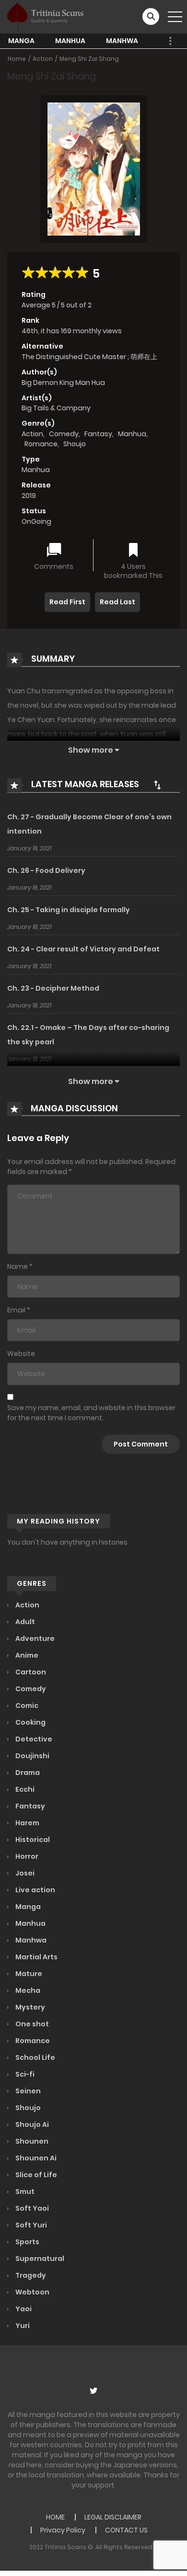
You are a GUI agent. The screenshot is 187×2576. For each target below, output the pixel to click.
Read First (67, 602)
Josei (24, 1873)
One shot (31, 2024)
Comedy (64, 434)
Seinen (27, 2091)
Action (43, 59)
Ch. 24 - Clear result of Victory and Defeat (83, 949)
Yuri (22, 2326)
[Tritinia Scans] (45, 16)
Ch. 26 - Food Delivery (46, 870)
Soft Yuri (30, 2225)
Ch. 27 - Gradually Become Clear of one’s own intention (89, 824)
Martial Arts (36, 1957)
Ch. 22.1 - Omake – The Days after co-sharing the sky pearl (88, 1035)
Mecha (27, 1990)
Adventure (34, 1638)
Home (17, 59)
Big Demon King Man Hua (63, 383)
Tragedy (30, 2275)
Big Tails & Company (56, 408)
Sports (27, 2242)
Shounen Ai (35, 2158)
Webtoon (32, 2292)
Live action (35, 1890)
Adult (24, 1622)
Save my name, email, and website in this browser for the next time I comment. (91, 1413)
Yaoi (23, 2309)
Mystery (29, 2007)
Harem (27, 1823)
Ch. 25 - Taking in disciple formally (69, 910)
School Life (35, 2057)
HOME (55, 2517)
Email (16, 1310)
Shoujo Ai (31, 2124)
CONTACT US (126, 2530)
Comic (26, 1706)
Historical (32, 1840)
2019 (29, 496)
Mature (28, 1974)
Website (21, 1354)
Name (18, 1266)
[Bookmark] (133, 551)
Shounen (31, 2141)
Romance (41, 444)
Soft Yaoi (31, 2208)
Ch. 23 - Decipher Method (53, 988)
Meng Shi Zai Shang (89, 59)
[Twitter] (93, 2391)
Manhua (70, 41)
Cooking (30, 1722)
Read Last (117, 602)
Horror (26, 1856)
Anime (26, 1655)
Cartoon (30, 1672)
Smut (24, 2192)
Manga (21, 41)
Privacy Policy (63, 2530)
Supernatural (39, 2259)
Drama (27, 1773)
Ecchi (24, 1789)
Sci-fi (24, 2074)
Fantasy (98, 434)
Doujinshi (32, 1756)
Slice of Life (35, 2175)
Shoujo (75, 444)
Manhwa (122, 41)
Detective (33, 1739)
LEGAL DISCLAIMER (113, 2517)
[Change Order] (157, 785)
